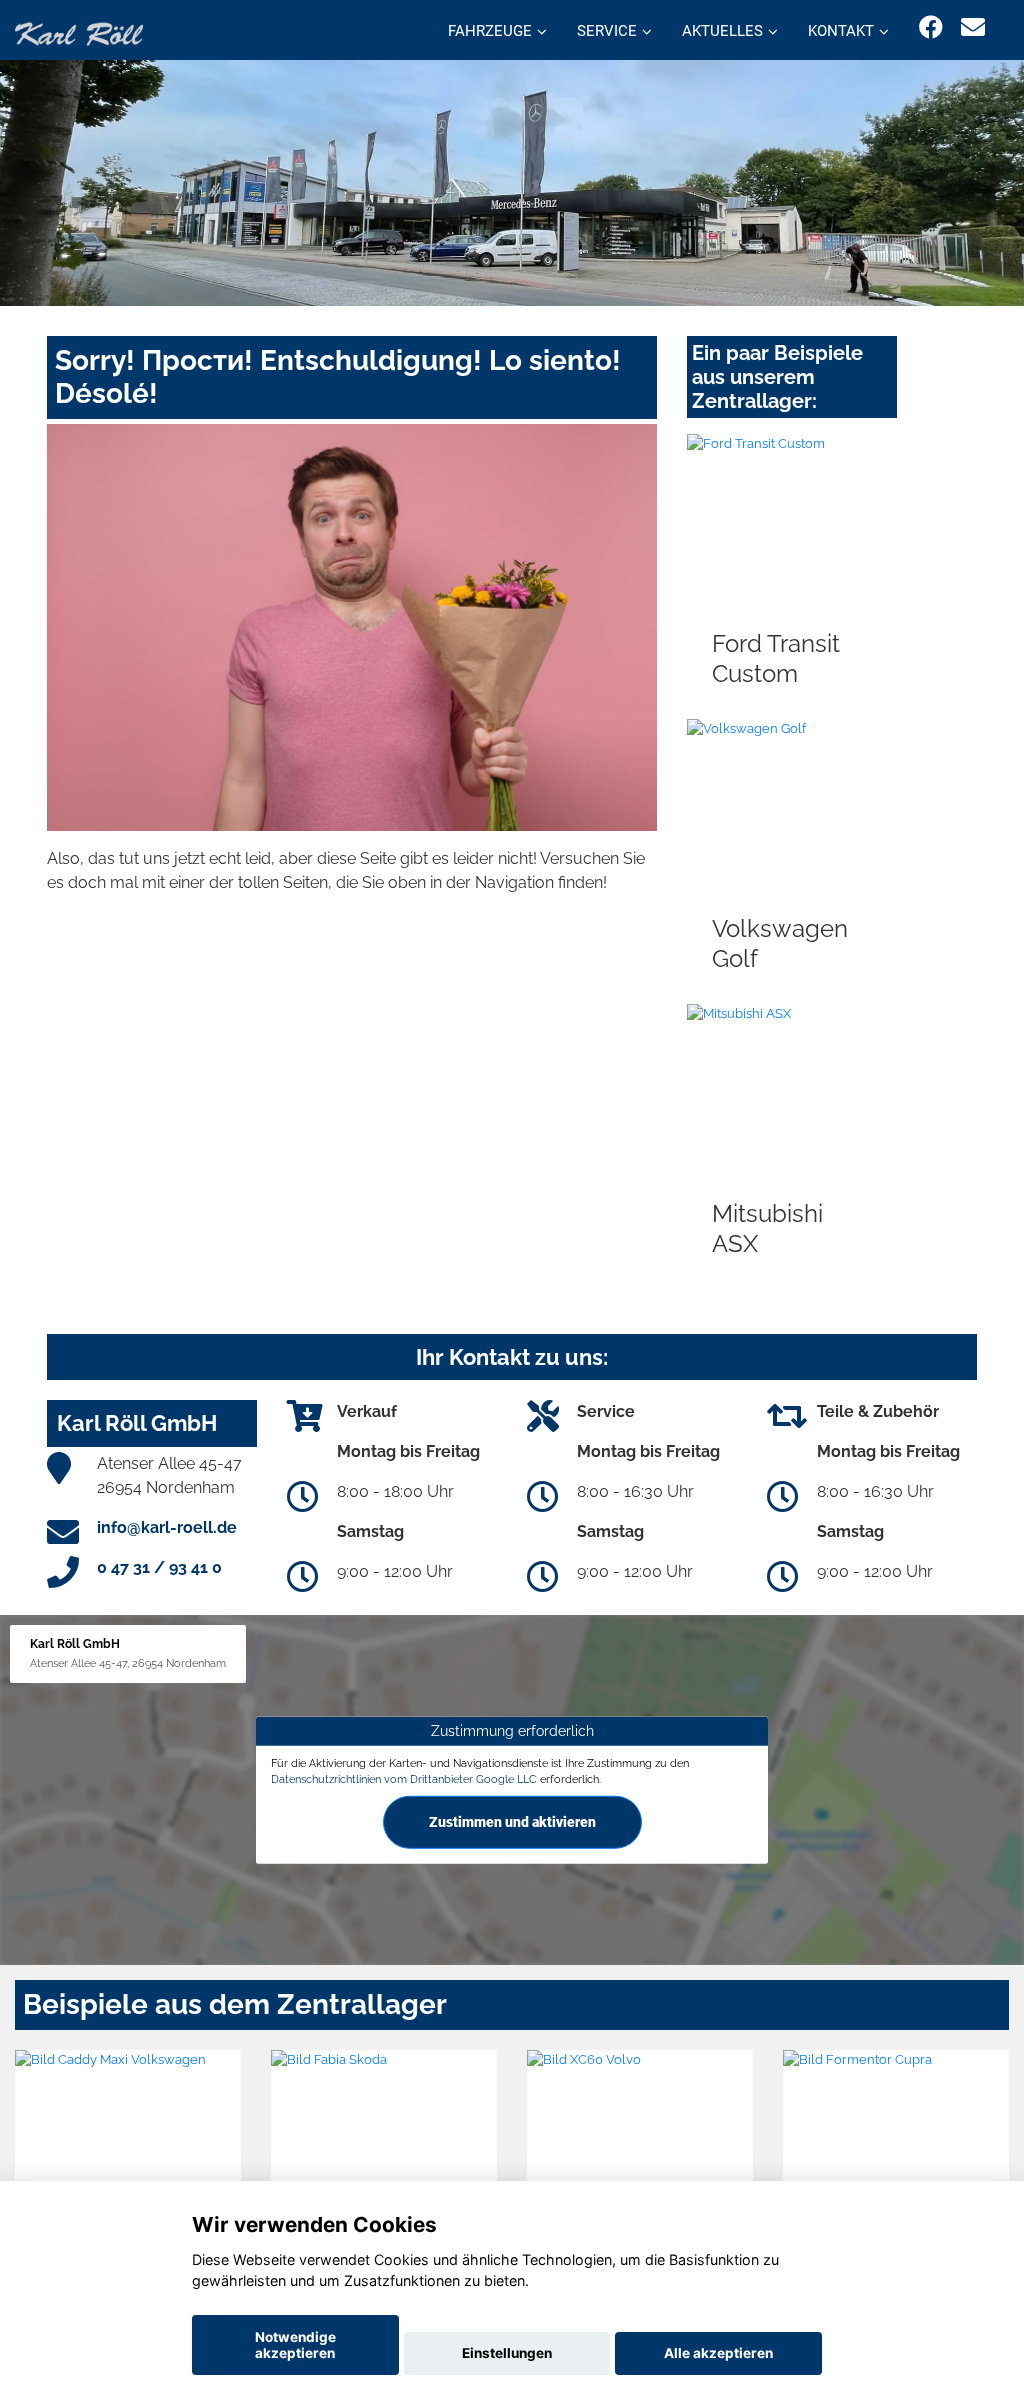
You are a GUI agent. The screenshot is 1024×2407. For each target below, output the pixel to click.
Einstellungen (507, 2353)
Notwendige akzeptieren (295, 2345)
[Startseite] (79, 32)
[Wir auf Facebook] (931, 27)
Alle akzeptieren (718, 2353)
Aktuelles (722, 31)
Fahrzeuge (490, 31)
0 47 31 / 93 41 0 (159, 1567)
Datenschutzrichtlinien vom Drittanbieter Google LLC (404, 1779)
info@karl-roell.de (167, 1527)
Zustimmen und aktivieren (512, 1821)
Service (607, 31)
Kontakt (841, 31)
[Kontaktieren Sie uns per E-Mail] (973, 27)
